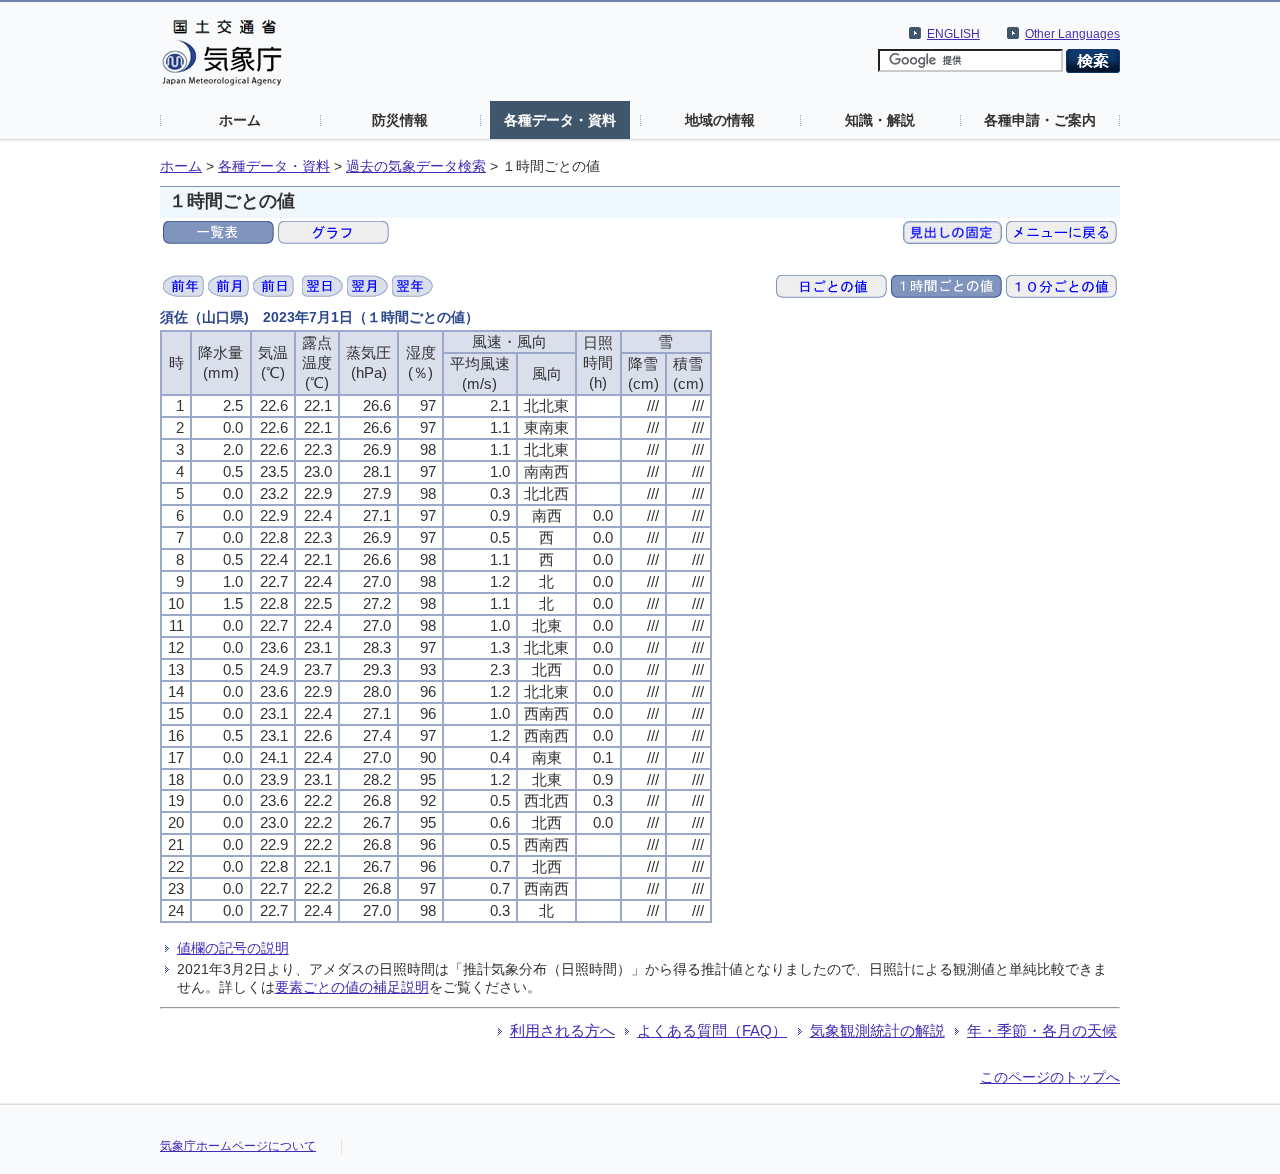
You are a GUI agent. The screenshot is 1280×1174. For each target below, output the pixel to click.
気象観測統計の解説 (877, 1030)
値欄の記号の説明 (233, 948)
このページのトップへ (1050, 1077)
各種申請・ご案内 (1040, 120)
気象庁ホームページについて (238, 1146)
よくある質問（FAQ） (712, 1030)
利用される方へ (562, 1030)
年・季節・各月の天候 (1042, 1030)
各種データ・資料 (560, 120)
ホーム (240, 120)
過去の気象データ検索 (416, 166)
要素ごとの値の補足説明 (352, 987)
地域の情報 (720, 120)
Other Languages (1072, 34)
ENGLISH (953, 34)
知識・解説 (880, 120)
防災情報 (400, 120)
